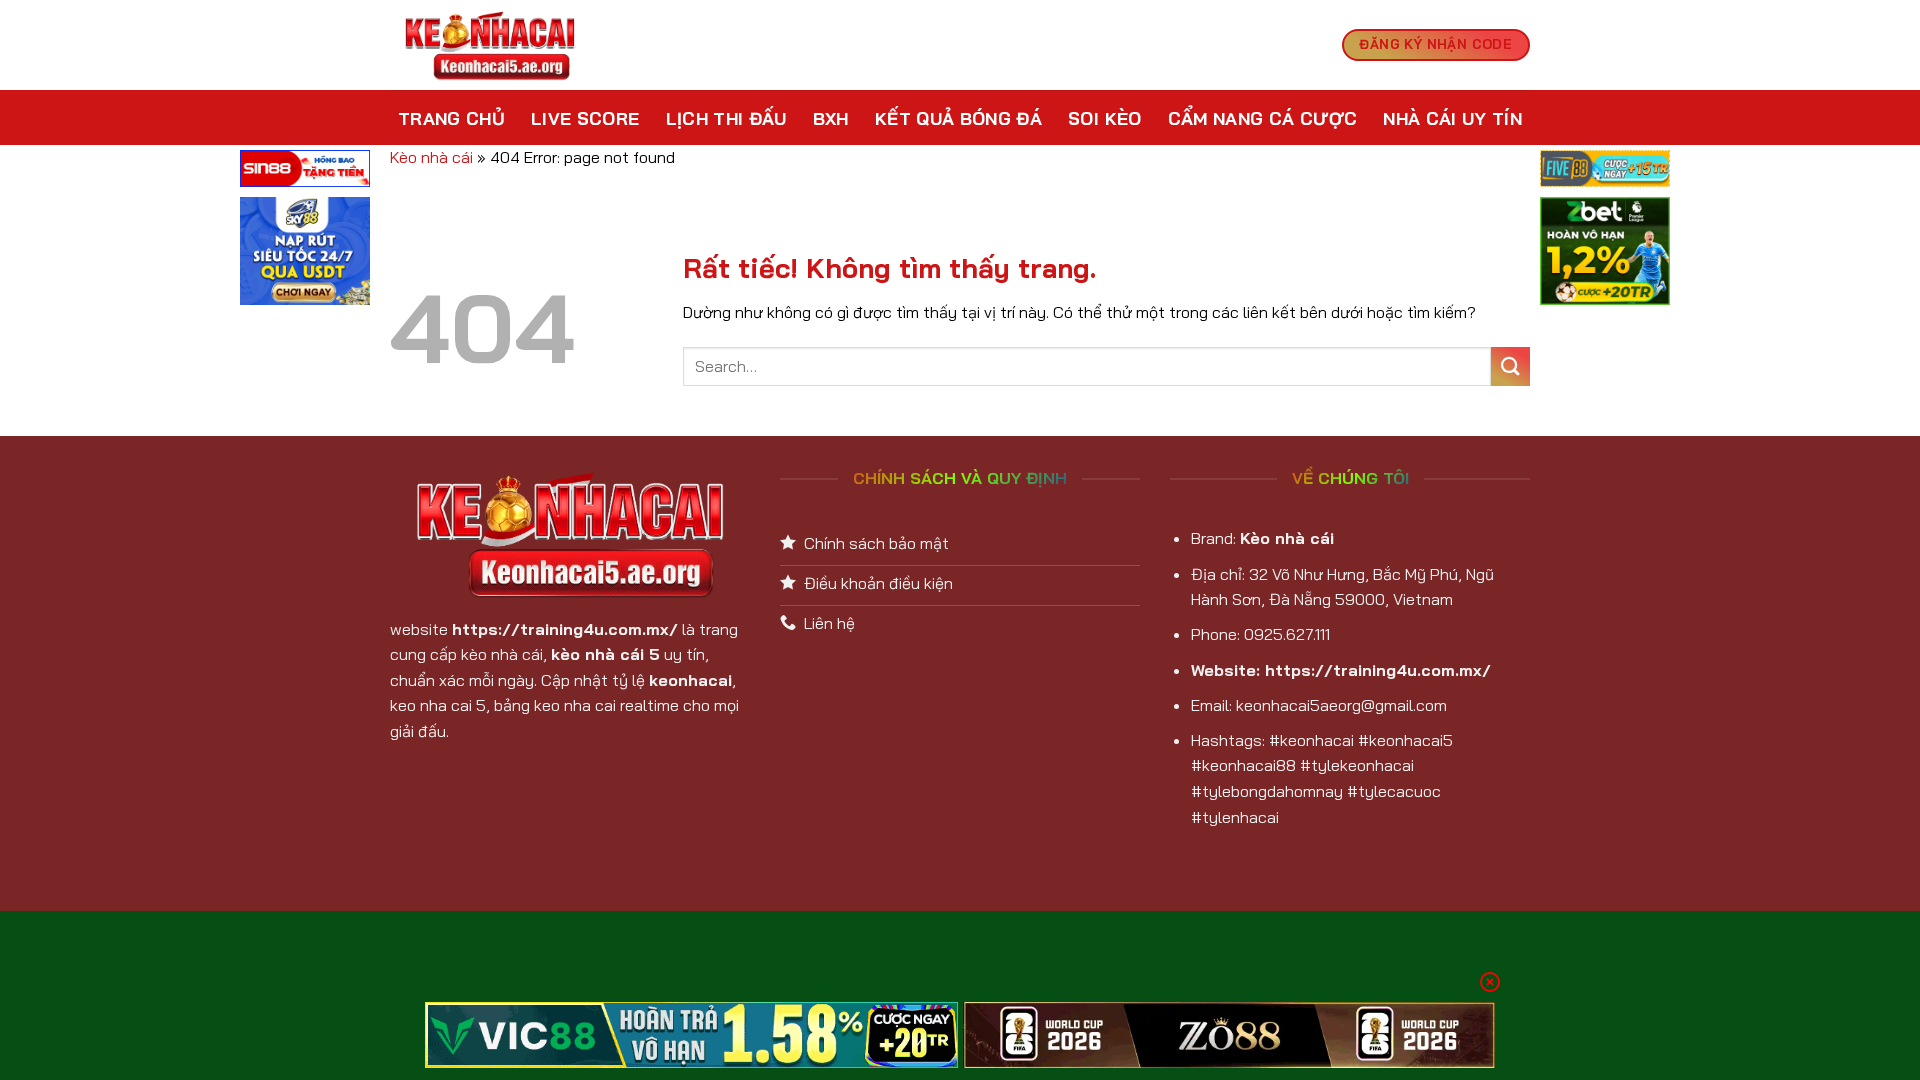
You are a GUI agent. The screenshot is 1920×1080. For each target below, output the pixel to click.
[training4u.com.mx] (490, 45)
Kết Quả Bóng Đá (958, 118)
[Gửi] (1510, 366)
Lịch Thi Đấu (726, 118)
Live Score (585, 118)
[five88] (1605, 171)
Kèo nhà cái (431, 157)
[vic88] (691, 1035)
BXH (831, 118)
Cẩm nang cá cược (1263, 118)
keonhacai (690, 680)
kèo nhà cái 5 (605, 654)
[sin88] (305, 171)
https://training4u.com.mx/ (565, 629)
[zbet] (1605, 254)
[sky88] (305, 254)
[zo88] (1229, 1035)
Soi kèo (1104, 118)
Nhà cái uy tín (1452, 118)
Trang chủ (451, 118)
